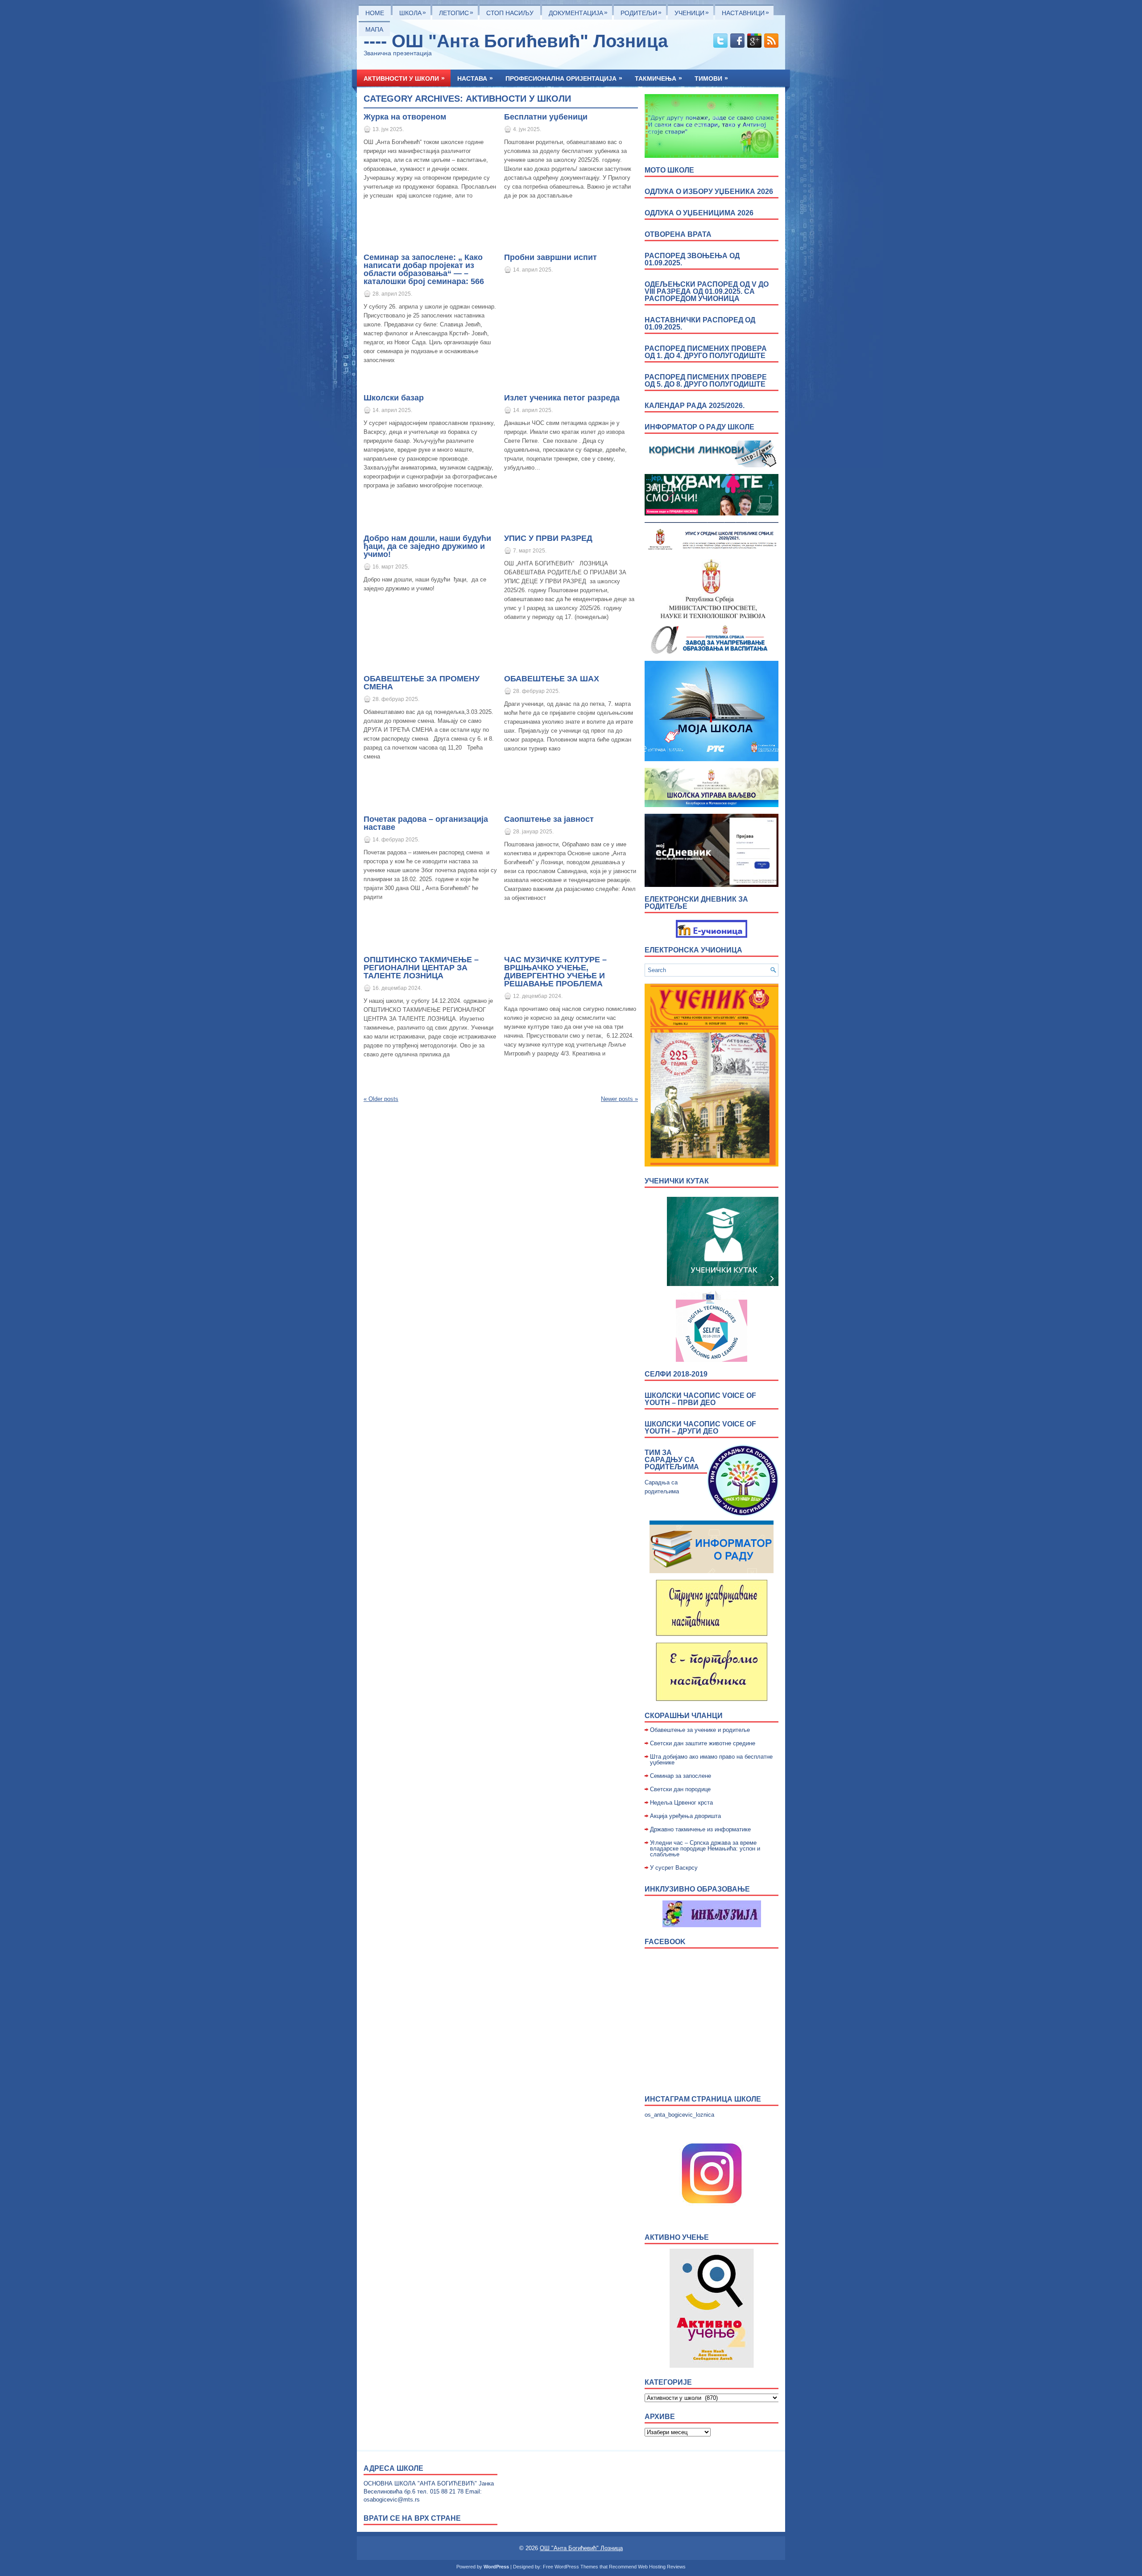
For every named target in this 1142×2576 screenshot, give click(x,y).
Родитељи (641, 12)
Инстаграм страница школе (703, 2099)
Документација (578, 12)
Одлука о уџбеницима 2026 (699, 213)
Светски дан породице (680, 1789)
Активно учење (677, 2237)
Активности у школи (404, 78)
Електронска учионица (693, 950)
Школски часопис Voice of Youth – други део (700, 1428)
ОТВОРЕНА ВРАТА (678, 234)
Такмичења (658, 78)
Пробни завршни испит (550, 257)
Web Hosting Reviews (662, 2567)
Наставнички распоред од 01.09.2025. (700, 324)
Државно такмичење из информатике (700, 1829)
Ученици (692, 12)
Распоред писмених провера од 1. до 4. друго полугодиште (706, 352)
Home (375, 13)
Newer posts (619, 1099)
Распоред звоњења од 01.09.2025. (692, 259)
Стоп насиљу (510, 13)
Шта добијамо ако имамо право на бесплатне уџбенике (711, 1760)
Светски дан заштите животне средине (703, 1743)
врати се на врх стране (412, 2518)
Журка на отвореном (405, 117)
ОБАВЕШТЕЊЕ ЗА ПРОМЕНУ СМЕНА (422, 683)
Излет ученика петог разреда (562, 398)
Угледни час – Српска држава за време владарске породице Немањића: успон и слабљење (705, 1849)
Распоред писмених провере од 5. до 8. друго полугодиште (706, 381)
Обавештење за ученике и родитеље (700, 1730)
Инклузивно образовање (697, 1889)
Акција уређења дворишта (685, 1816)
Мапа (374, 29)
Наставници (745, 12)
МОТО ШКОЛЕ (669, 170)
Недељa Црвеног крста (681, 1803)
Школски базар (394, 398)
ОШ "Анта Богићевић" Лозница (581, 2548)
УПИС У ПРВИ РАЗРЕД (548, 538)
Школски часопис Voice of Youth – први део (700, 1399)
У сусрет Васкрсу (674, 1868)
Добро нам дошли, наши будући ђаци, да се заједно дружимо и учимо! (427, 546)
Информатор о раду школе (699, 427)
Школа (413, 12)
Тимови (711, 78)
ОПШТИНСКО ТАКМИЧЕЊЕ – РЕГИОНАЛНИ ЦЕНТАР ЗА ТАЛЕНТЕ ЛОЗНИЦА (421, 968)
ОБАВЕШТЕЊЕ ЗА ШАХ (552, 679)
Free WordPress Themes (571, 2567)
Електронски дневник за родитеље (696, 903)
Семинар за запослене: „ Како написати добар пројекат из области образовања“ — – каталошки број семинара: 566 (424, 269)
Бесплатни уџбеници (546, 117)
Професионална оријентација (564, 78)
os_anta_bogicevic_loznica (679, 2115)
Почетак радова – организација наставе (426, 823)
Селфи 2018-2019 (676, 1374)
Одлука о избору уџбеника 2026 (709, 192)
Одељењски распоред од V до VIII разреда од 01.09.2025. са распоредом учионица (707, 291)
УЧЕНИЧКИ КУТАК (677, 1181)
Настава (475, 78)
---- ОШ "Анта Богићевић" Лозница (516, 41)
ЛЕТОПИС (456, 12)
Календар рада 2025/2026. (695, 406)
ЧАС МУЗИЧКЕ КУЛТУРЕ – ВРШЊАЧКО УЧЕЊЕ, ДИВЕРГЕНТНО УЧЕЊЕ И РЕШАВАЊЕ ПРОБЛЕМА (555, 972)
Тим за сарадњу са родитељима (672, 1460)
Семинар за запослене (681, 1776)
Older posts (381, 1099)
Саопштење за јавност (549, 819)
